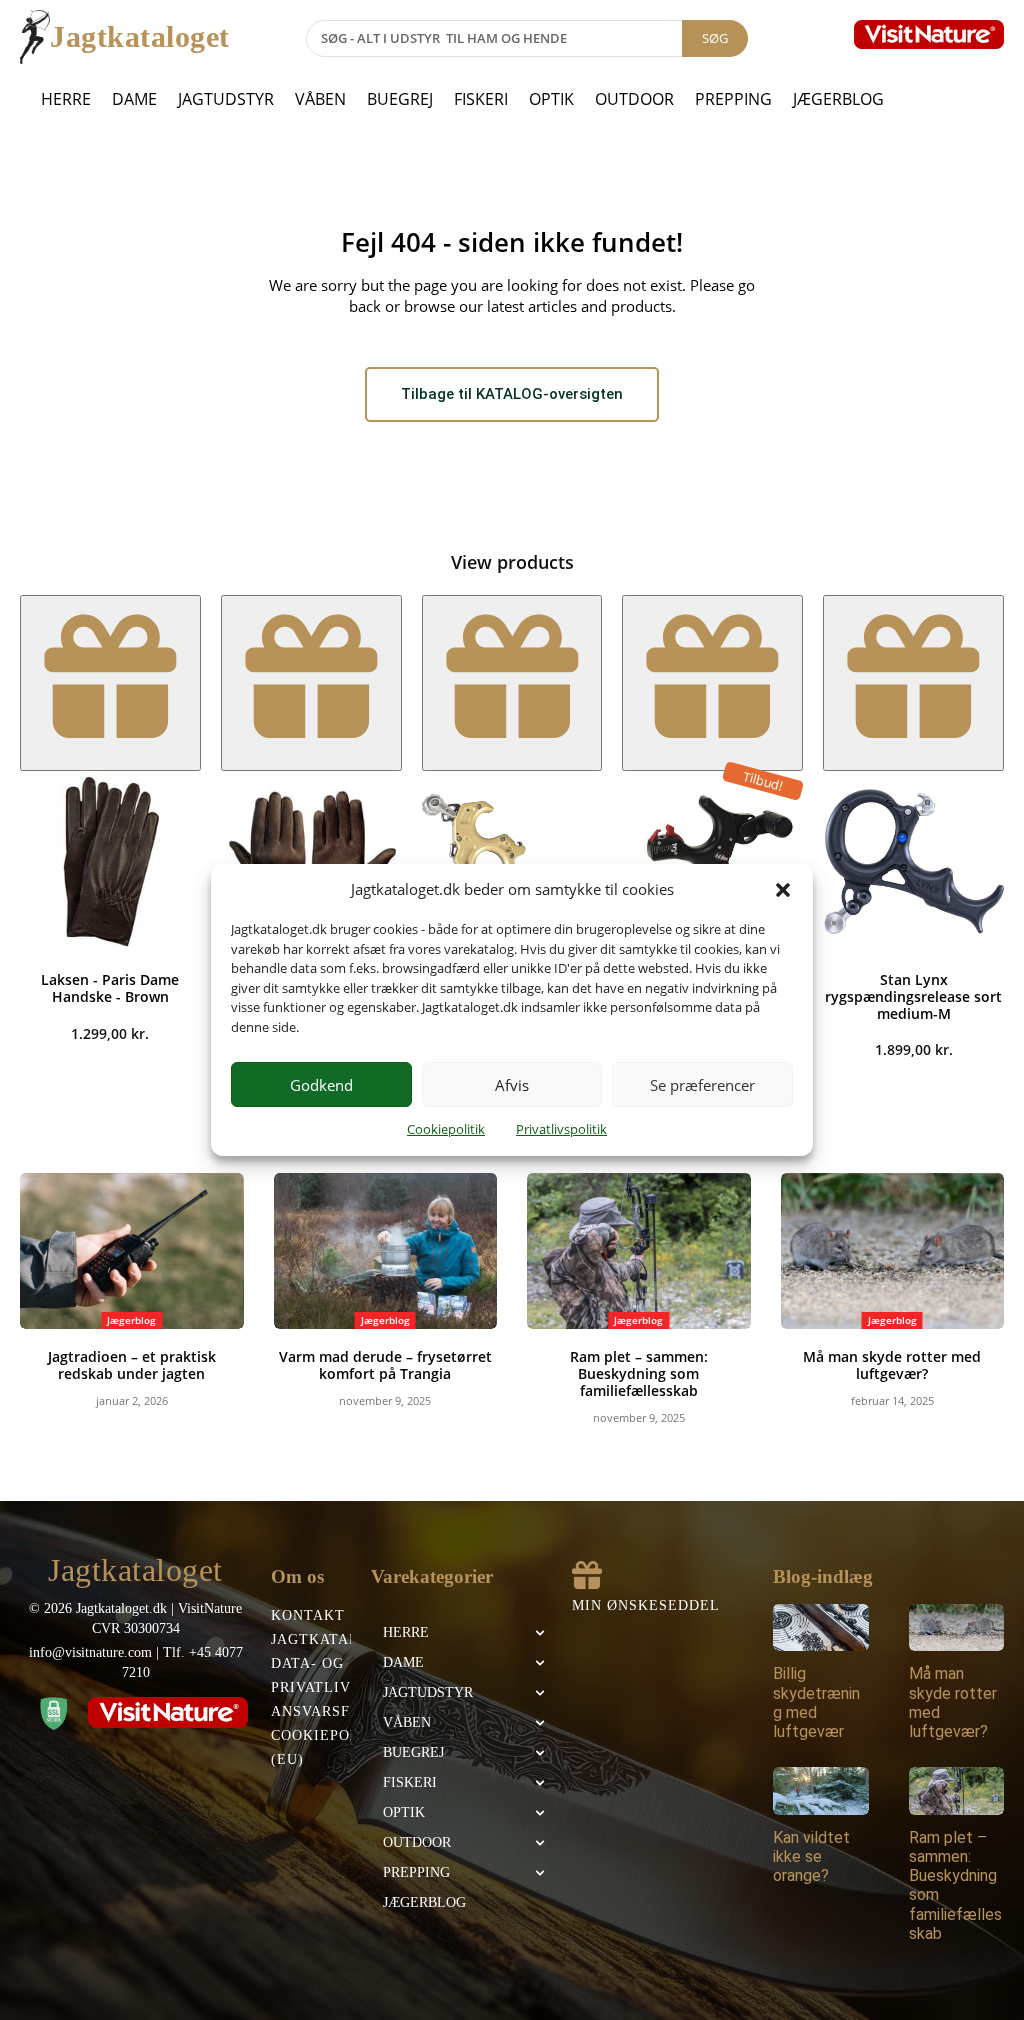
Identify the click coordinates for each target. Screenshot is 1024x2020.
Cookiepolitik (446, 1129)
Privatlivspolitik (561, 1129)
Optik (551, 99)
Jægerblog (838, 99)
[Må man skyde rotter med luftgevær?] (893, 1251)
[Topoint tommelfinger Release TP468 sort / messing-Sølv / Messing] (512, 861)
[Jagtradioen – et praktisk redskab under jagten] (132, 1251)
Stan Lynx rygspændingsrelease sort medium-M (913, 996)
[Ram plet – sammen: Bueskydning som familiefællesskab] (639, 1251)
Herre (66, 99)
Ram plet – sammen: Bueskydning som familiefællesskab (639, 1373)
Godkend (321, 1085)
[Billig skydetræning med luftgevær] (821, 1628)
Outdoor (634, 99)
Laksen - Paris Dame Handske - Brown (110, 988)
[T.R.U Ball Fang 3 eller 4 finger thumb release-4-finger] (712, 861)
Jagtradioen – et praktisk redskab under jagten (132, 1365)
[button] (783, 890)
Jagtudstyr (226, 99)
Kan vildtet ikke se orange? (811, 1856)
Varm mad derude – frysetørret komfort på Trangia (385, 1365)
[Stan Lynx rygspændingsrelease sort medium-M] (913, 861)
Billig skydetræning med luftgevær (816, 1702)
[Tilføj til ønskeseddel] (110, 683)
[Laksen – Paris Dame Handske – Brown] (110, 861)
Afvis (512, 1085)
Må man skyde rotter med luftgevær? (892, 1365)
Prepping (733, 99)
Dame (134, 99)
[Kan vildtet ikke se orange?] (821, 1791)
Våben (320, 99)
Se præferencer (702, 1085)
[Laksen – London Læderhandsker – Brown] (311, 861)
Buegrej (400, 99)
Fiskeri (481, 99)
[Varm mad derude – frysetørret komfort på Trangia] (386, 1251)
